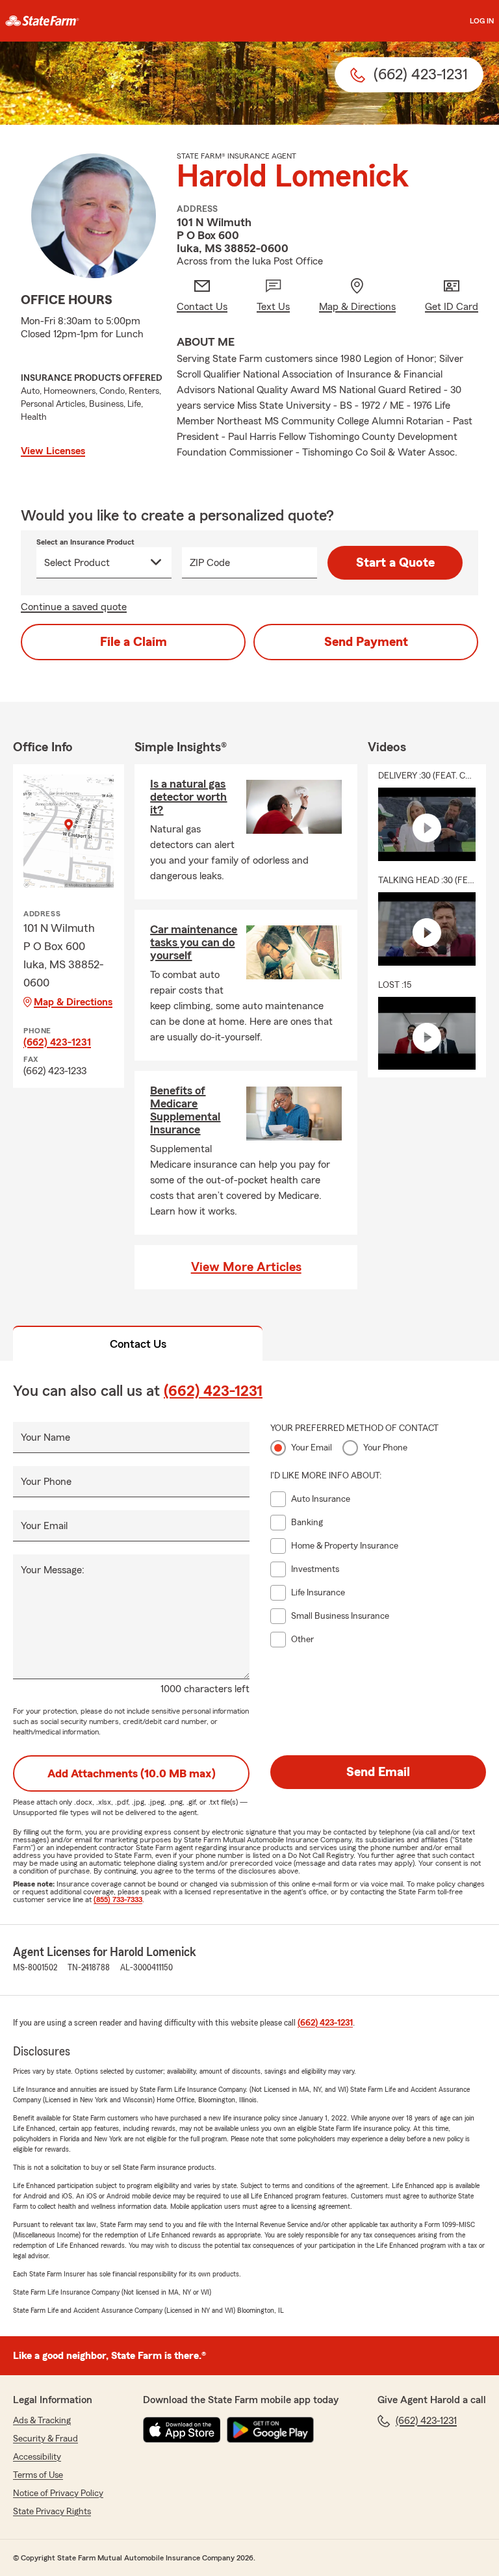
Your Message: (53, 1570)
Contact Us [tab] (138, 1344)
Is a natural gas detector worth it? (188, 797)
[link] (42, 21)
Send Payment (366, 642)
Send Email (378, 1772)
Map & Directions (73, 1002)
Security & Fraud (45, 2439)
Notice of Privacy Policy (58, 2493)
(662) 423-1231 (57, 1042)
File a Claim (134, 642)
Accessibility (37, 2457)
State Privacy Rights (52, 2512)
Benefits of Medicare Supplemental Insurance (185, 1110)
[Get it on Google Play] (270, 2430)
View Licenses (53, 451)
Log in (482, 21)
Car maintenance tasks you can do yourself (194, 942)
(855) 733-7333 (118, 1900)
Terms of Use (38, 2475)
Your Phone (46, 1482)
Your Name (45, 1437)
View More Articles (246, 1267)
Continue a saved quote (74, 607)
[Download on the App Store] (182, 2430)
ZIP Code (210, 563)
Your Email (44, 1526)
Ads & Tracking (42, 2421)
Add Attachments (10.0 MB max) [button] (132, 1773)
